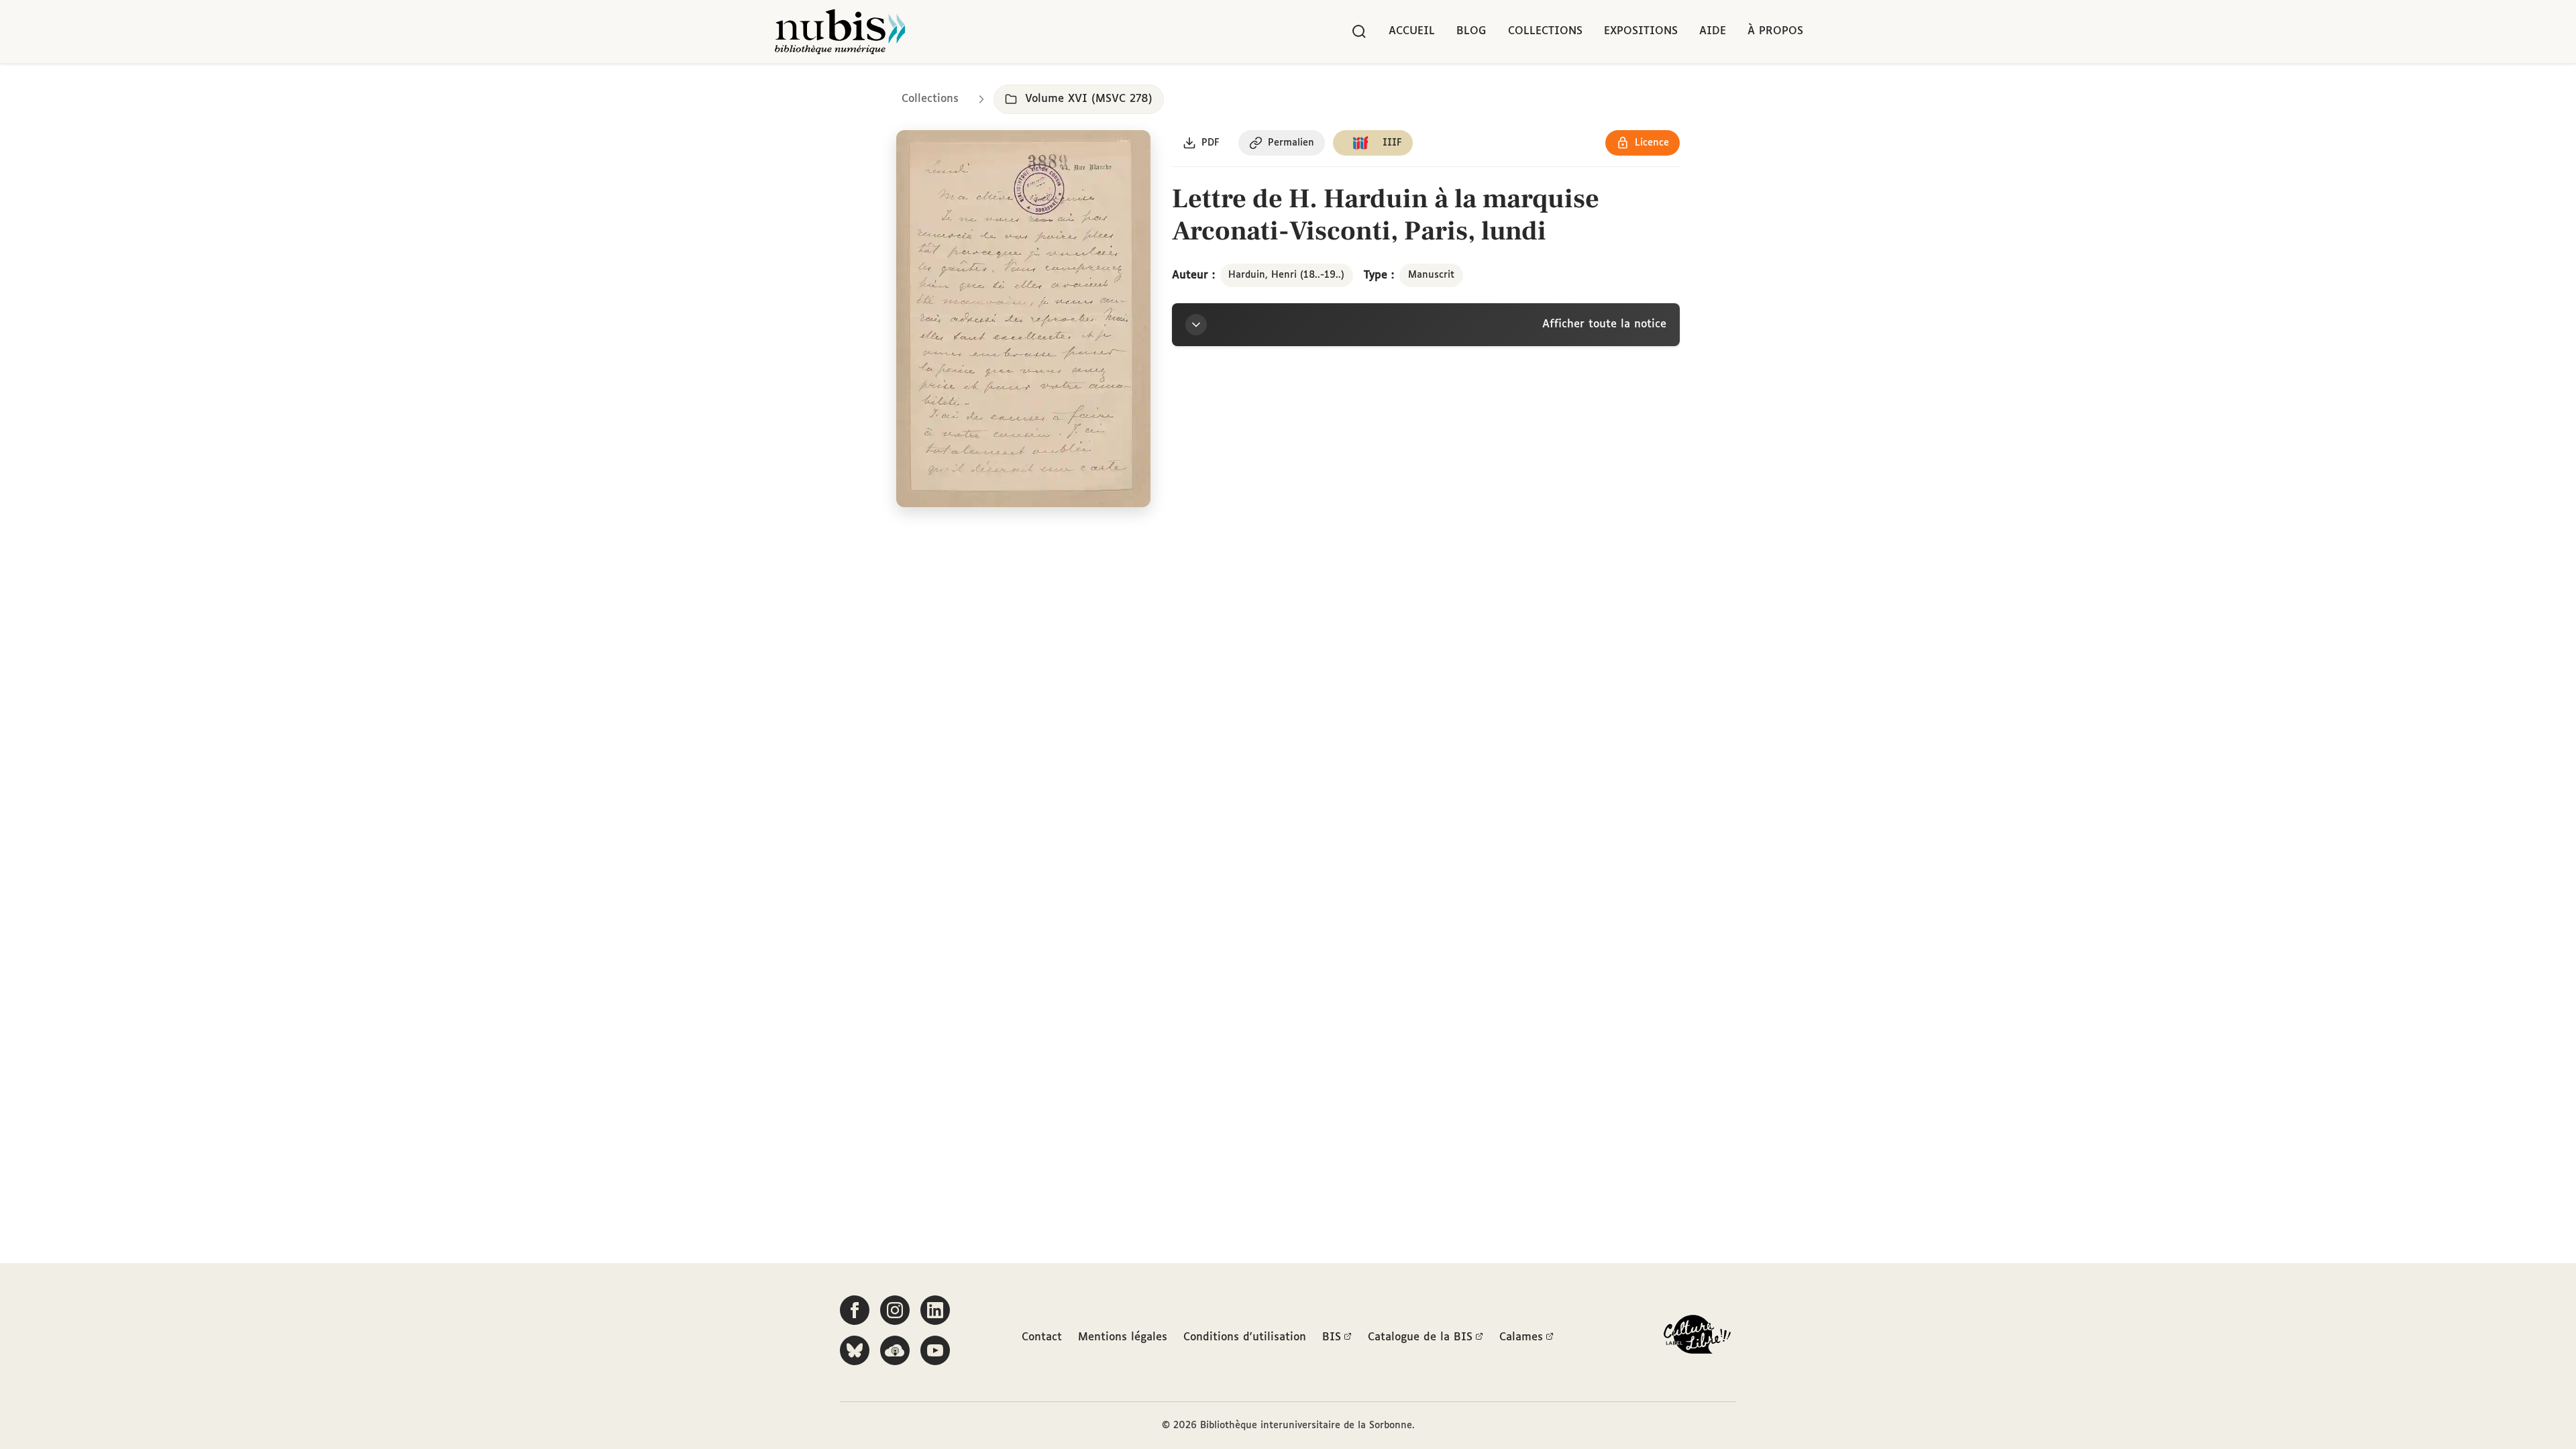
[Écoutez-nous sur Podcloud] (895, 1350)
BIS (1332, 1337)
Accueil (1412, 31)
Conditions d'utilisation (1245, 1337)
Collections (1545, 31)
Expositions (1641, 31)
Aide (1713, 31)
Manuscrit (1431, 275)
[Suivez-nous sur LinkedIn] (935, 1310)
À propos (1775, 31)
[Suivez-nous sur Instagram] (895, 1310)
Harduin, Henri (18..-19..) (1286, 275)
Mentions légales (1123, 1337)
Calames (1521, 1337)
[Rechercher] (1359, 32)
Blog (1471, 31)
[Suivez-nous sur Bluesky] (855, 1350)
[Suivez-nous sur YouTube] (935, 1350)
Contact (1042, 1337)
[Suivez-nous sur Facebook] (855, 1310)
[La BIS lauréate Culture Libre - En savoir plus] (1697, 1337)
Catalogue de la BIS (1420, 1337)
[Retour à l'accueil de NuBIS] (840, 32)
